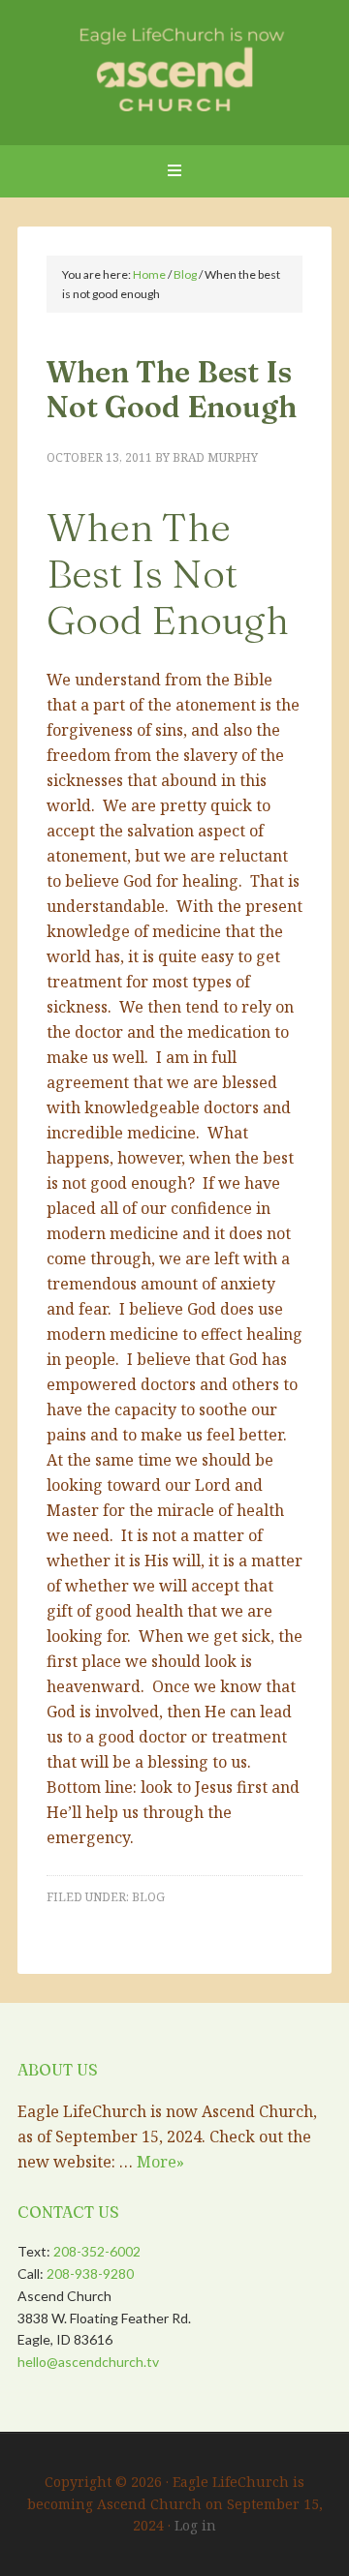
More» (160, 2162)
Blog (148, 1897)
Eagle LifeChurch (174, 68)
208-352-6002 (97, 2251)
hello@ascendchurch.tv (88, 2362)
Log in (195, 2525)
